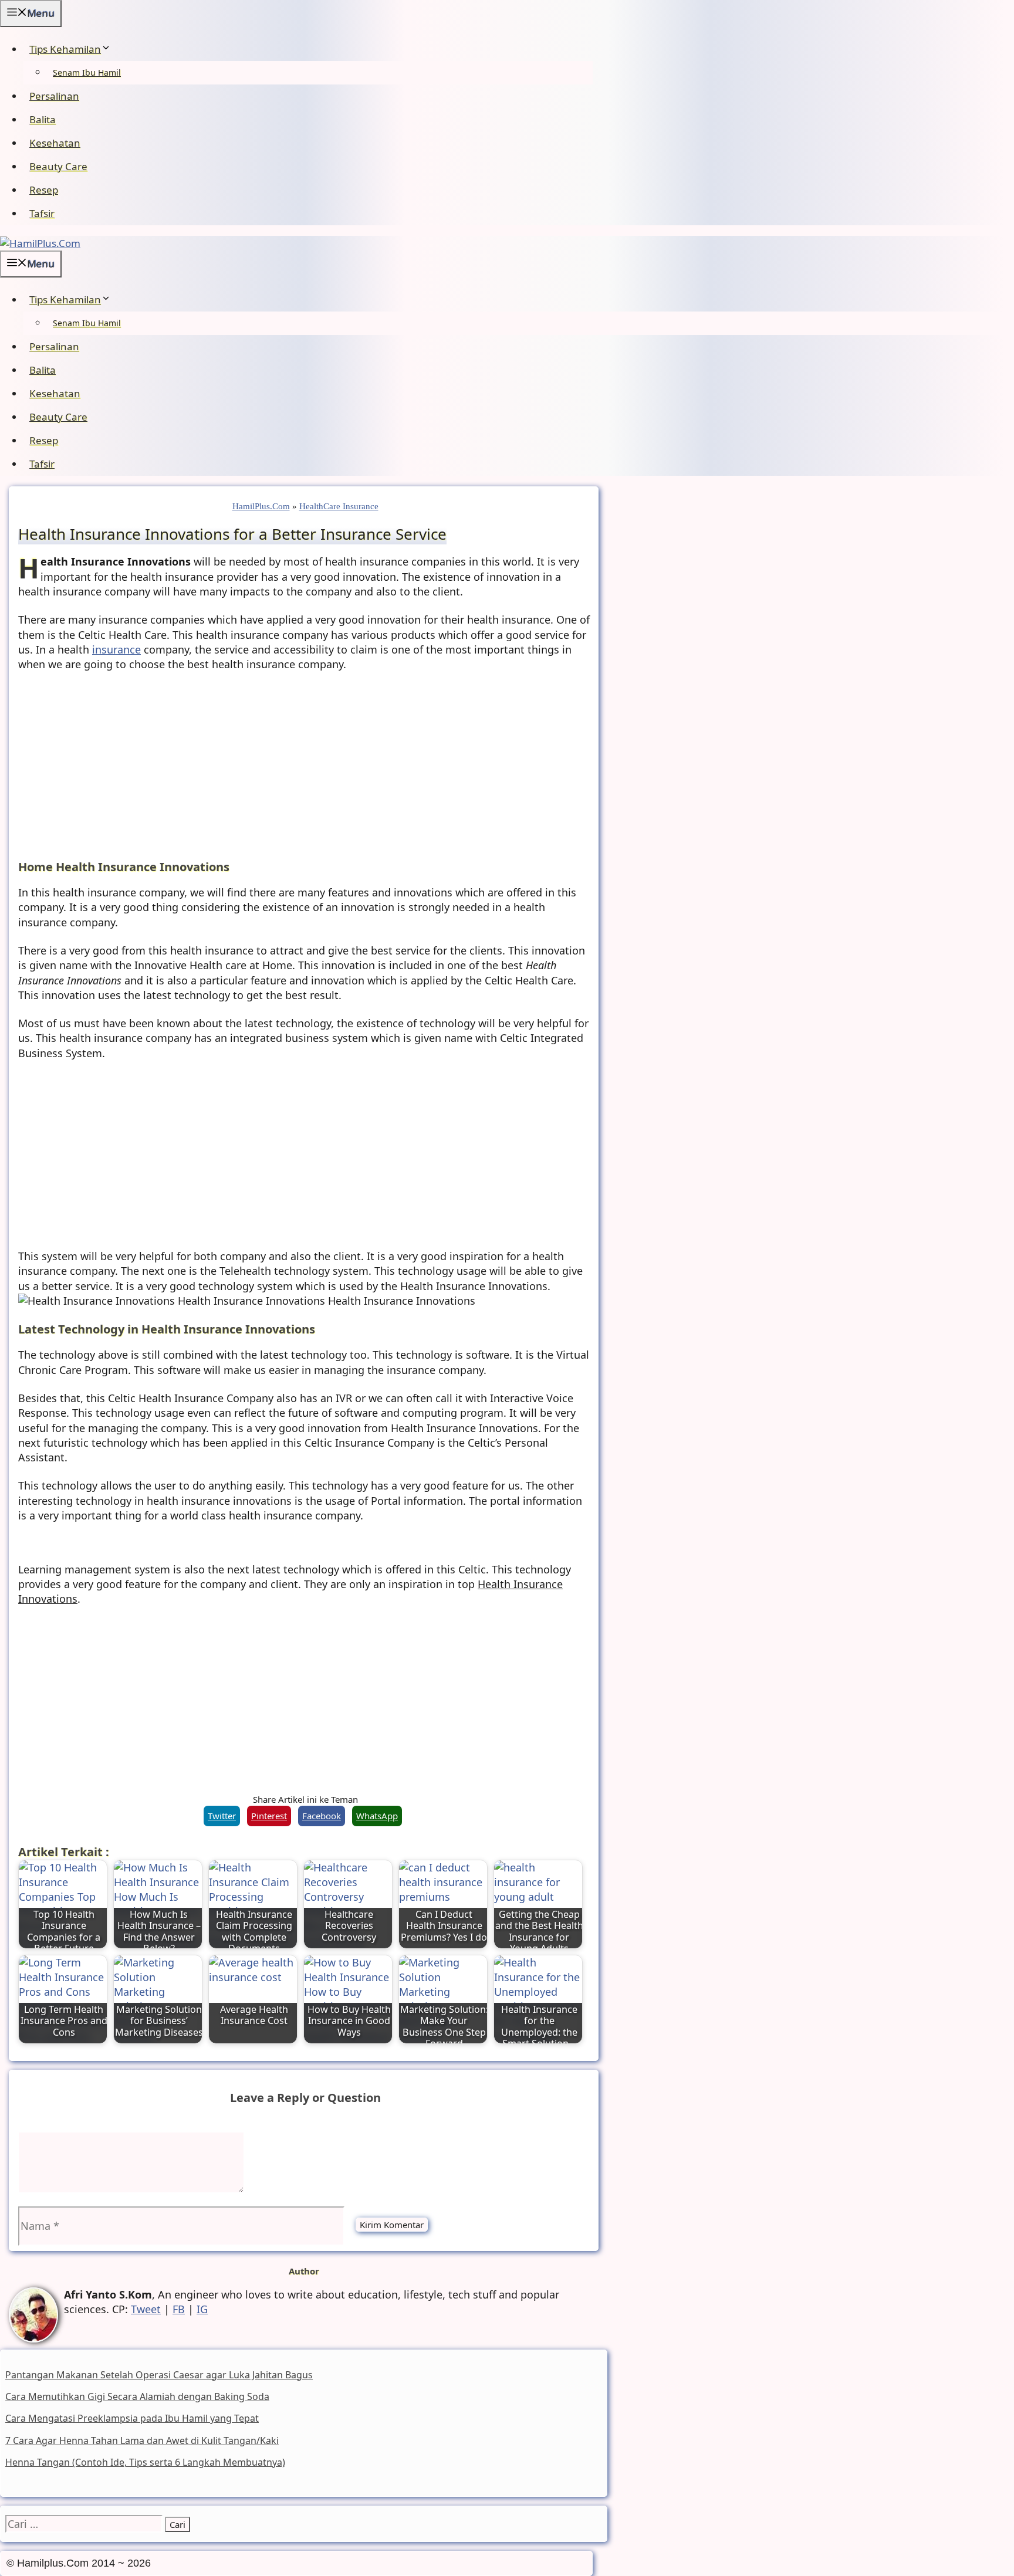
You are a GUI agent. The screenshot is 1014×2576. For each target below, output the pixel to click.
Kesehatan (55, 143)
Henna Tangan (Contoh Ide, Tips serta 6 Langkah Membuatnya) (145, 2462)
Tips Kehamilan (65, 49)
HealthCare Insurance (339, 506)
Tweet (146, 2309)
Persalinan (54, 96)
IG (202, 2309)
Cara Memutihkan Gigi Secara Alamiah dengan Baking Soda (137, 2396)
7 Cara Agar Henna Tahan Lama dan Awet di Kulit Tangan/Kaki (142, 2440)
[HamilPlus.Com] (40, 243)
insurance (116, 649)
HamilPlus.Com (261, 506)
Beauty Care (58, 166)
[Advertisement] (305, 768)
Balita (43, 119)
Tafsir (42, 213)
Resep (44, 190)
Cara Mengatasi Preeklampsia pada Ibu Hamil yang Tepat (132, 2418)
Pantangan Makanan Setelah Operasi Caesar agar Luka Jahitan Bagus (159, 2375)
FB (179, 2309)
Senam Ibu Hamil (87, 72)
